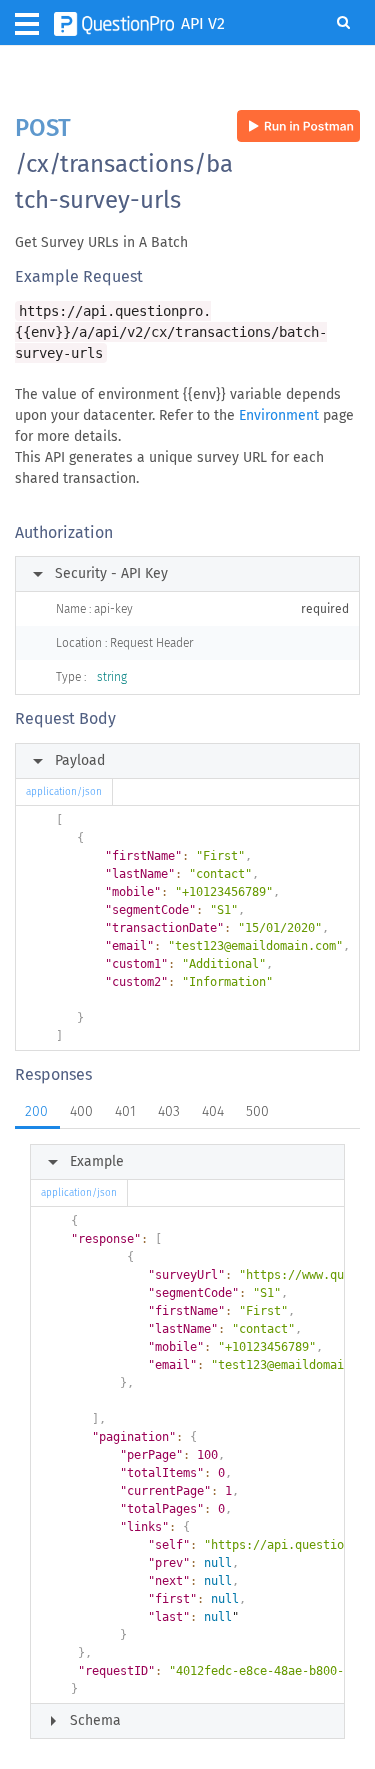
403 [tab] (169, 1111)
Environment (279, 415)
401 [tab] (125, 1111)
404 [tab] (213, 1111)
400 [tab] (81, 1111)
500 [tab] (257, 1111)
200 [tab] (36, 1111)
